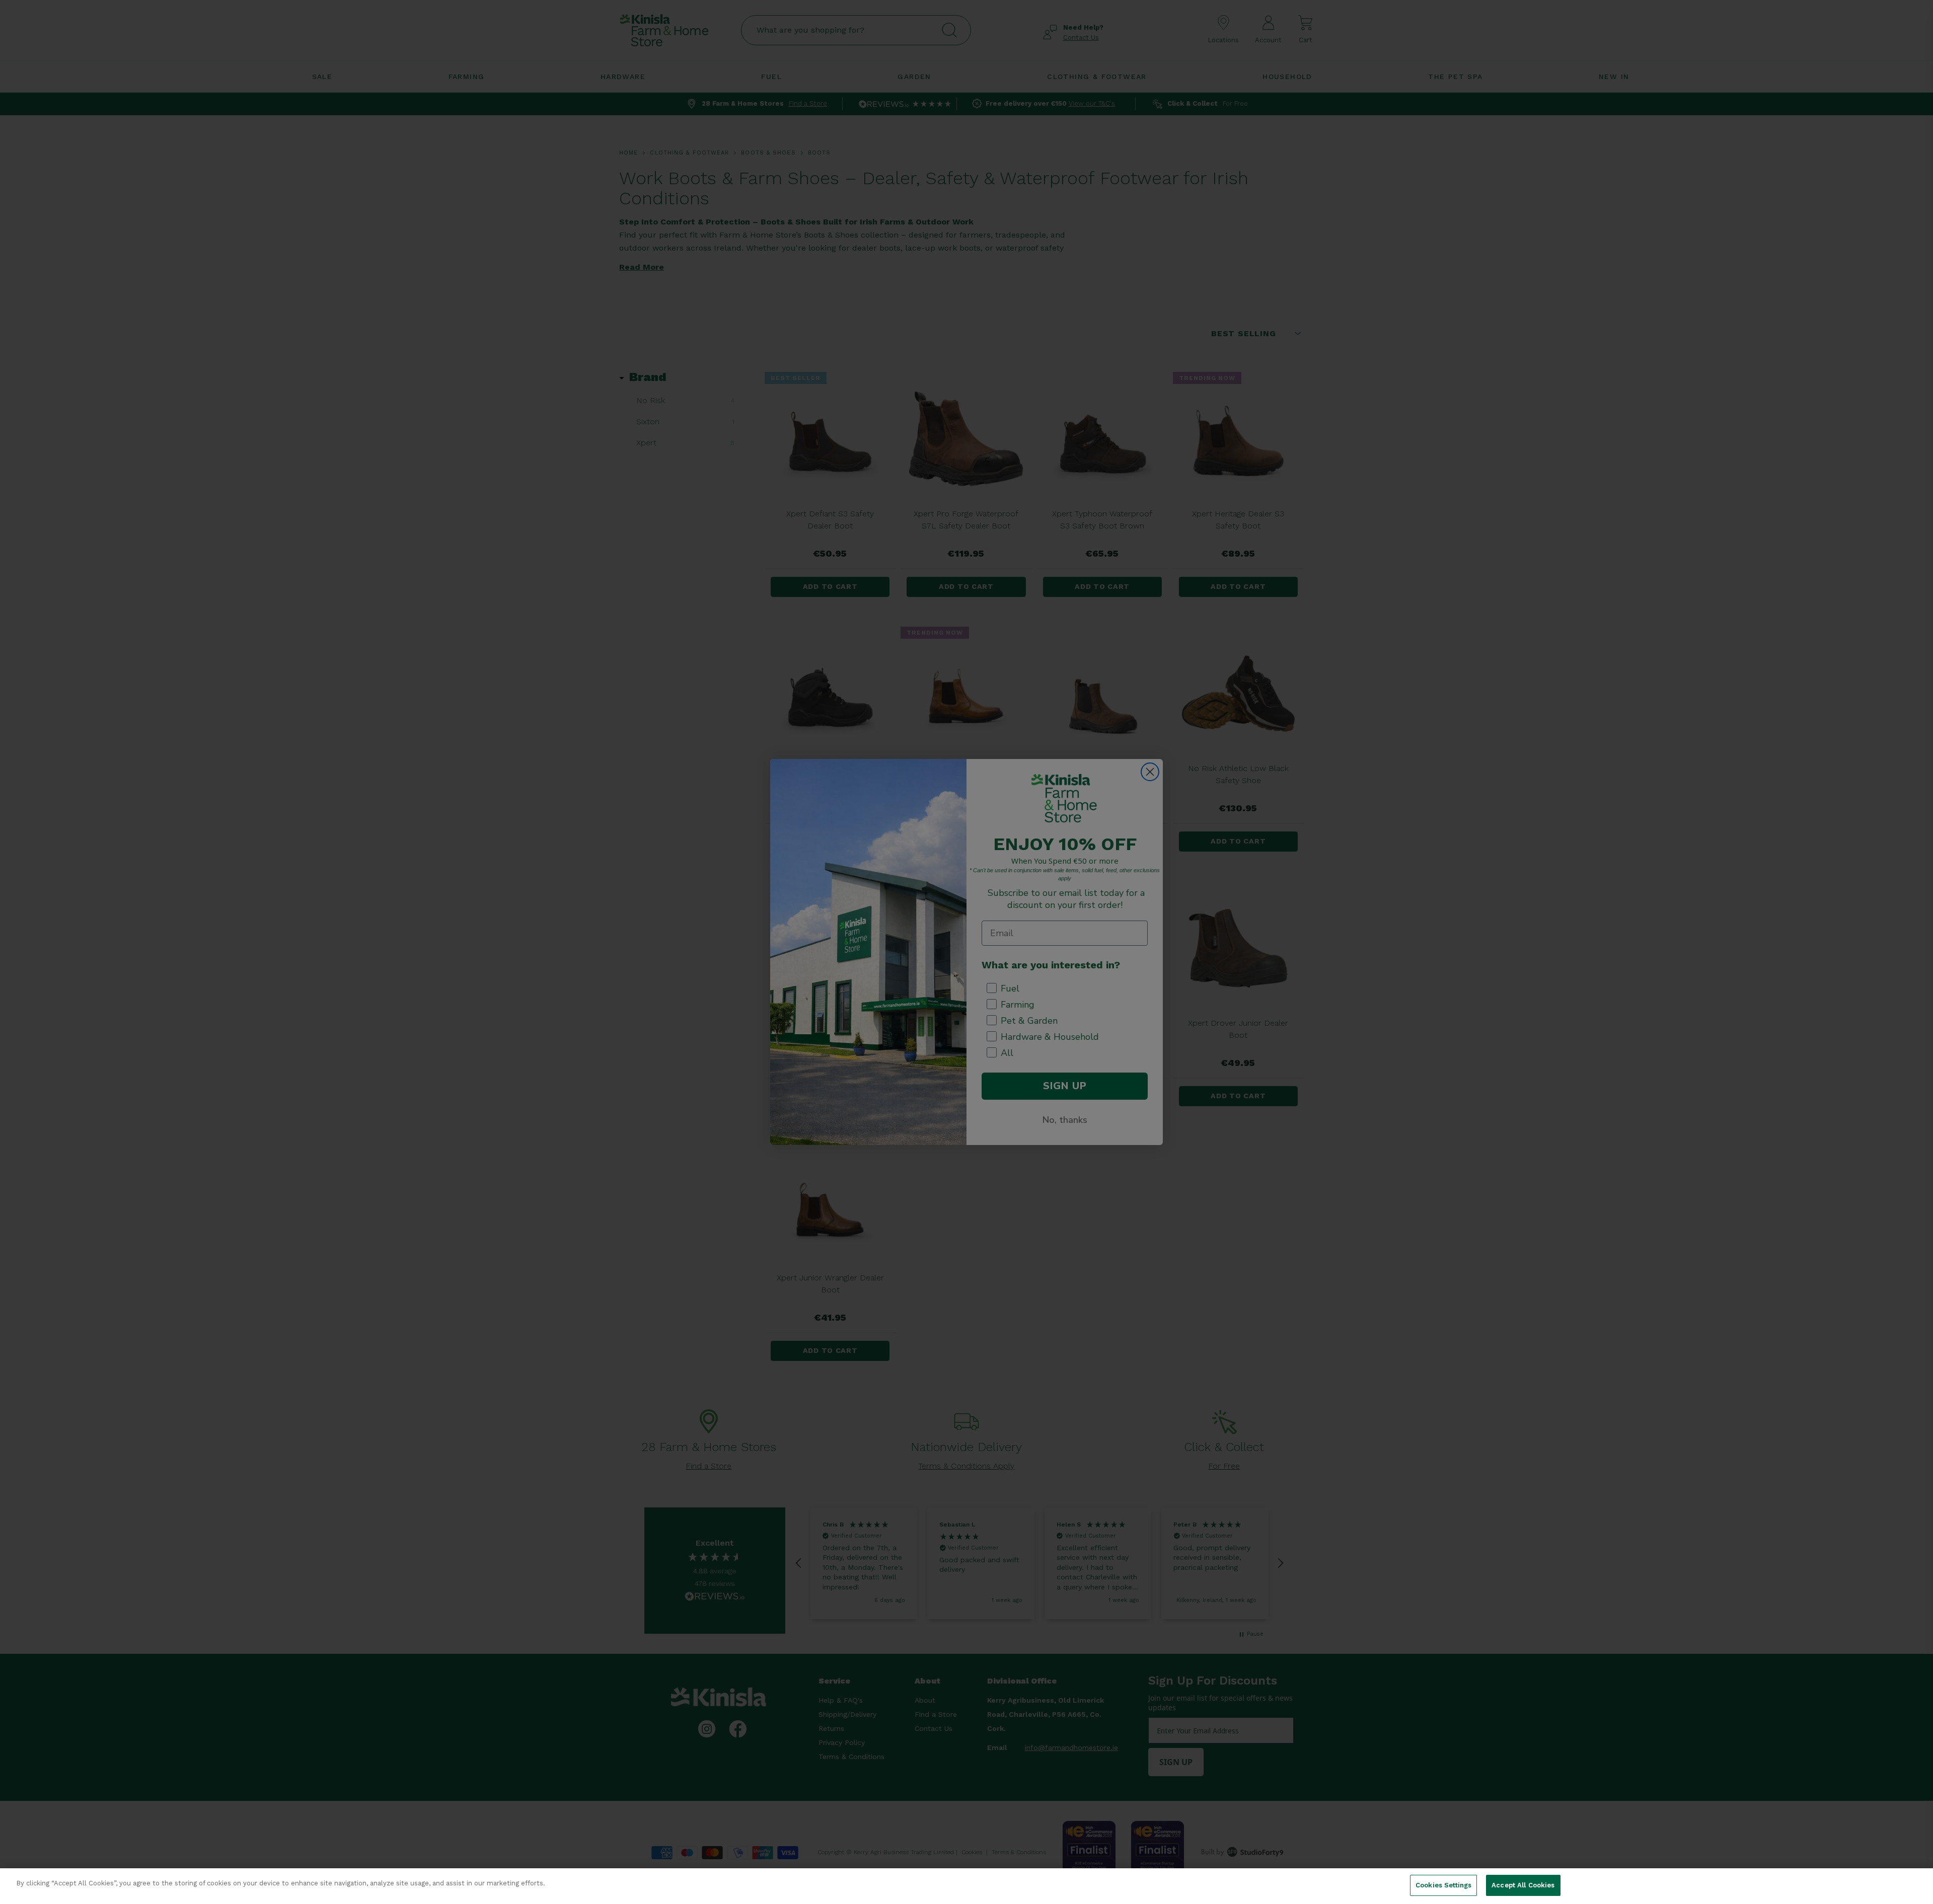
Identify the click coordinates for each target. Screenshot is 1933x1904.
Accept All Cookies (1523, 1885)
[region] (966, 1886)
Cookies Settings (1443, 1885)
